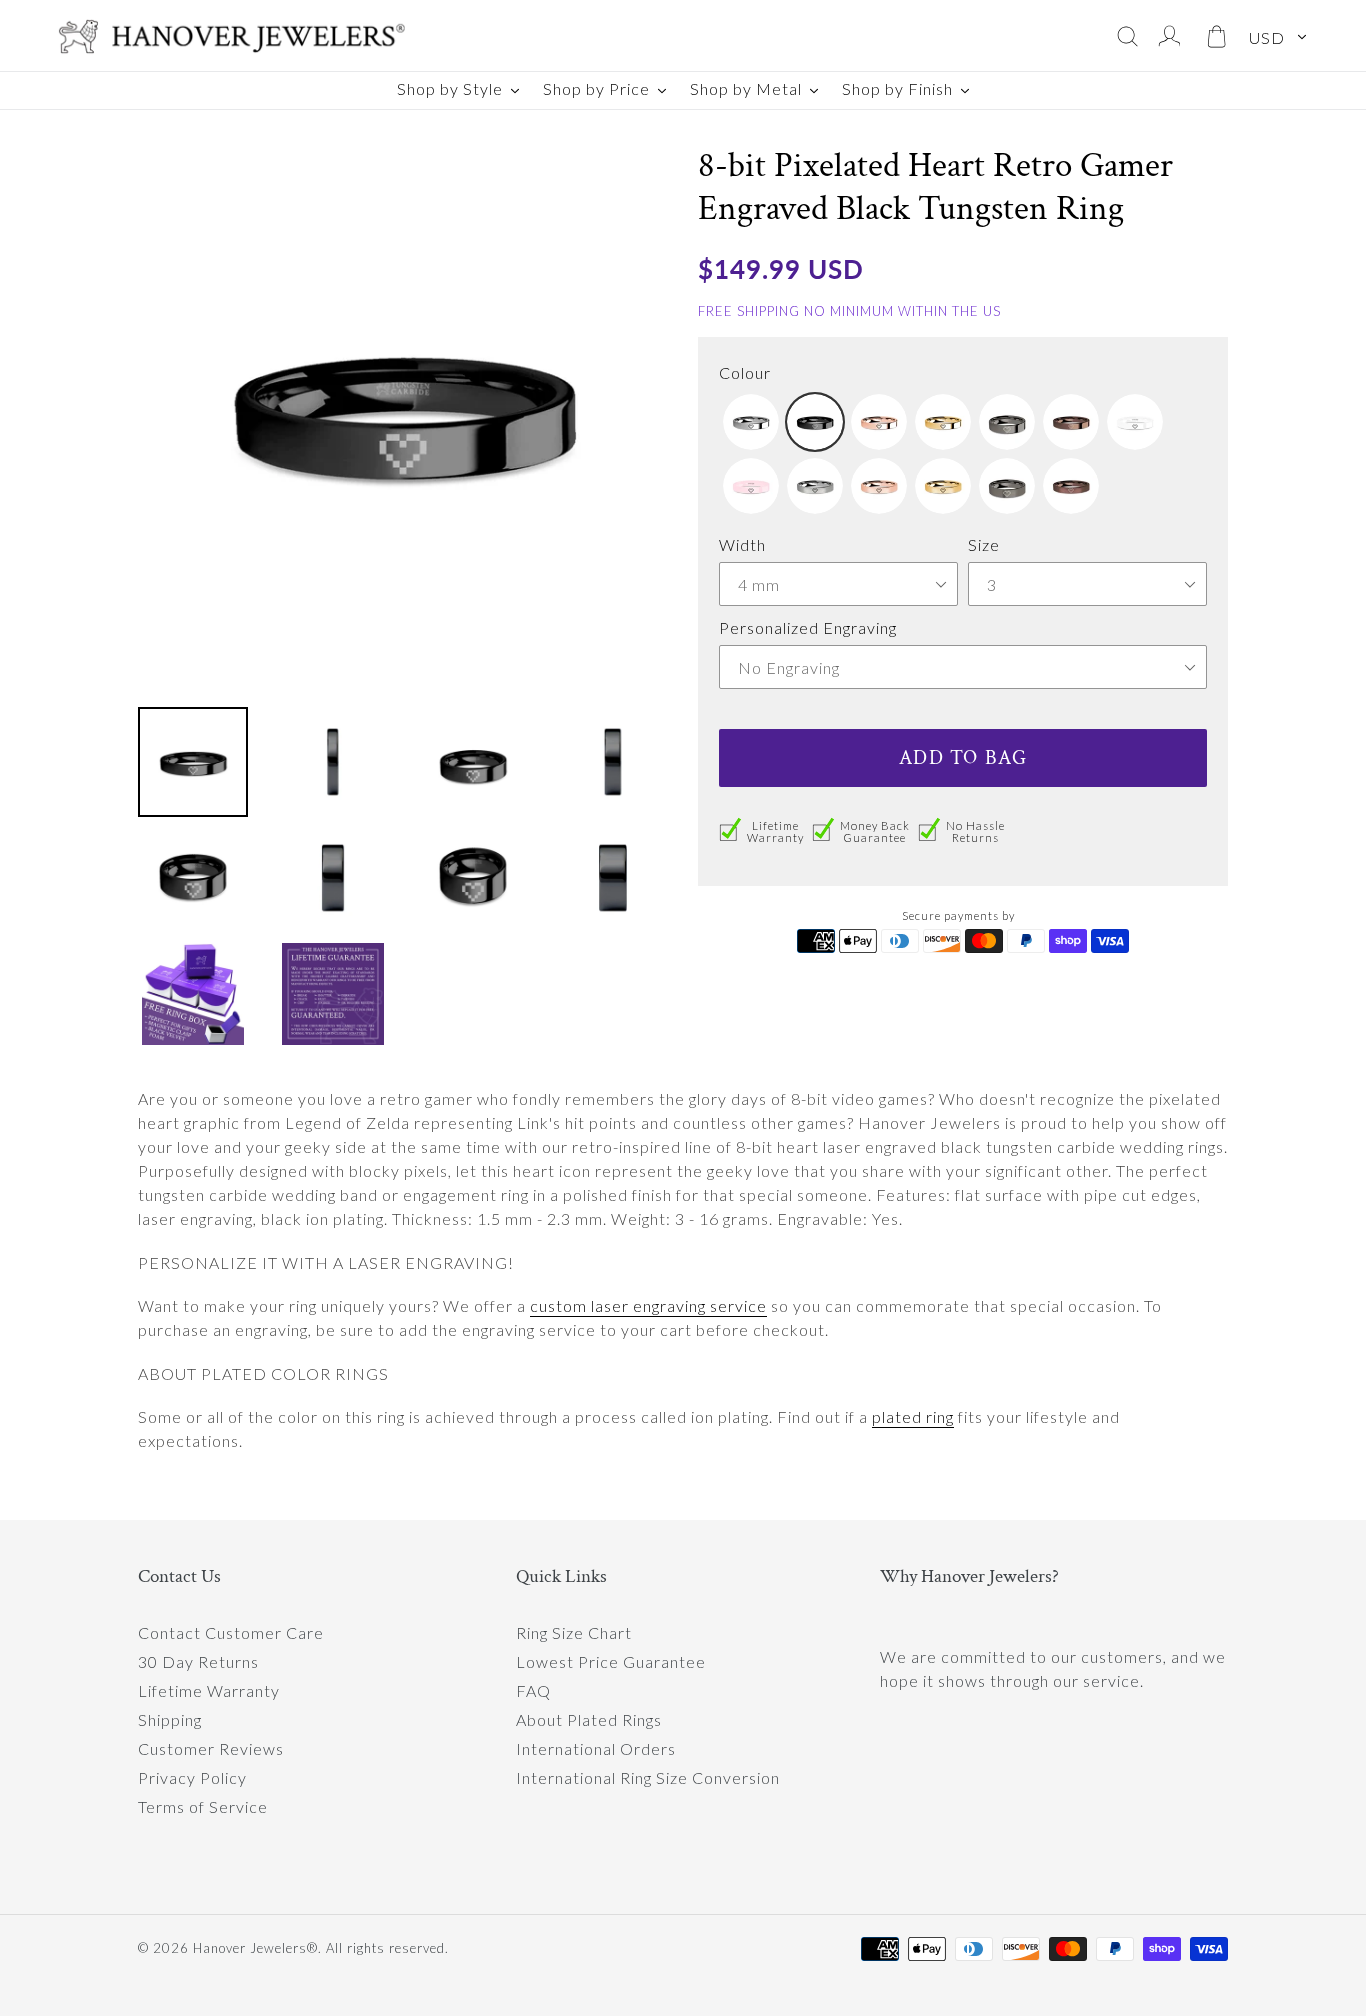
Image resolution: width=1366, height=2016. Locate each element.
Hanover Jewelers (250, 1948)
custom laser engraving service (648, 1305)
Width (742, 544)
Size (984, 544)
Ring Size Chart (574, 1632)
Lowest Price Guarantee (611, 1661)
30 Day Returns (198, 1661)
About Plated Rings (589, 1719)
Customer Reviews (211, 1748)
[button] (751, 422)
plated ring (913, 1416)
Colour (745, 372)
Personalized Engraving (808, 627)
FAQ (533, 1690)
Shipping (170, 1719)
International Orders (596, 1748)
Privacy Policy (192, 1777)
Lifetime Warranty (209, 1690)
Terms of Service (203, 1806)
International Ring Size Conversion (648, 1777)
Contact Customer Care (231, 1632)
